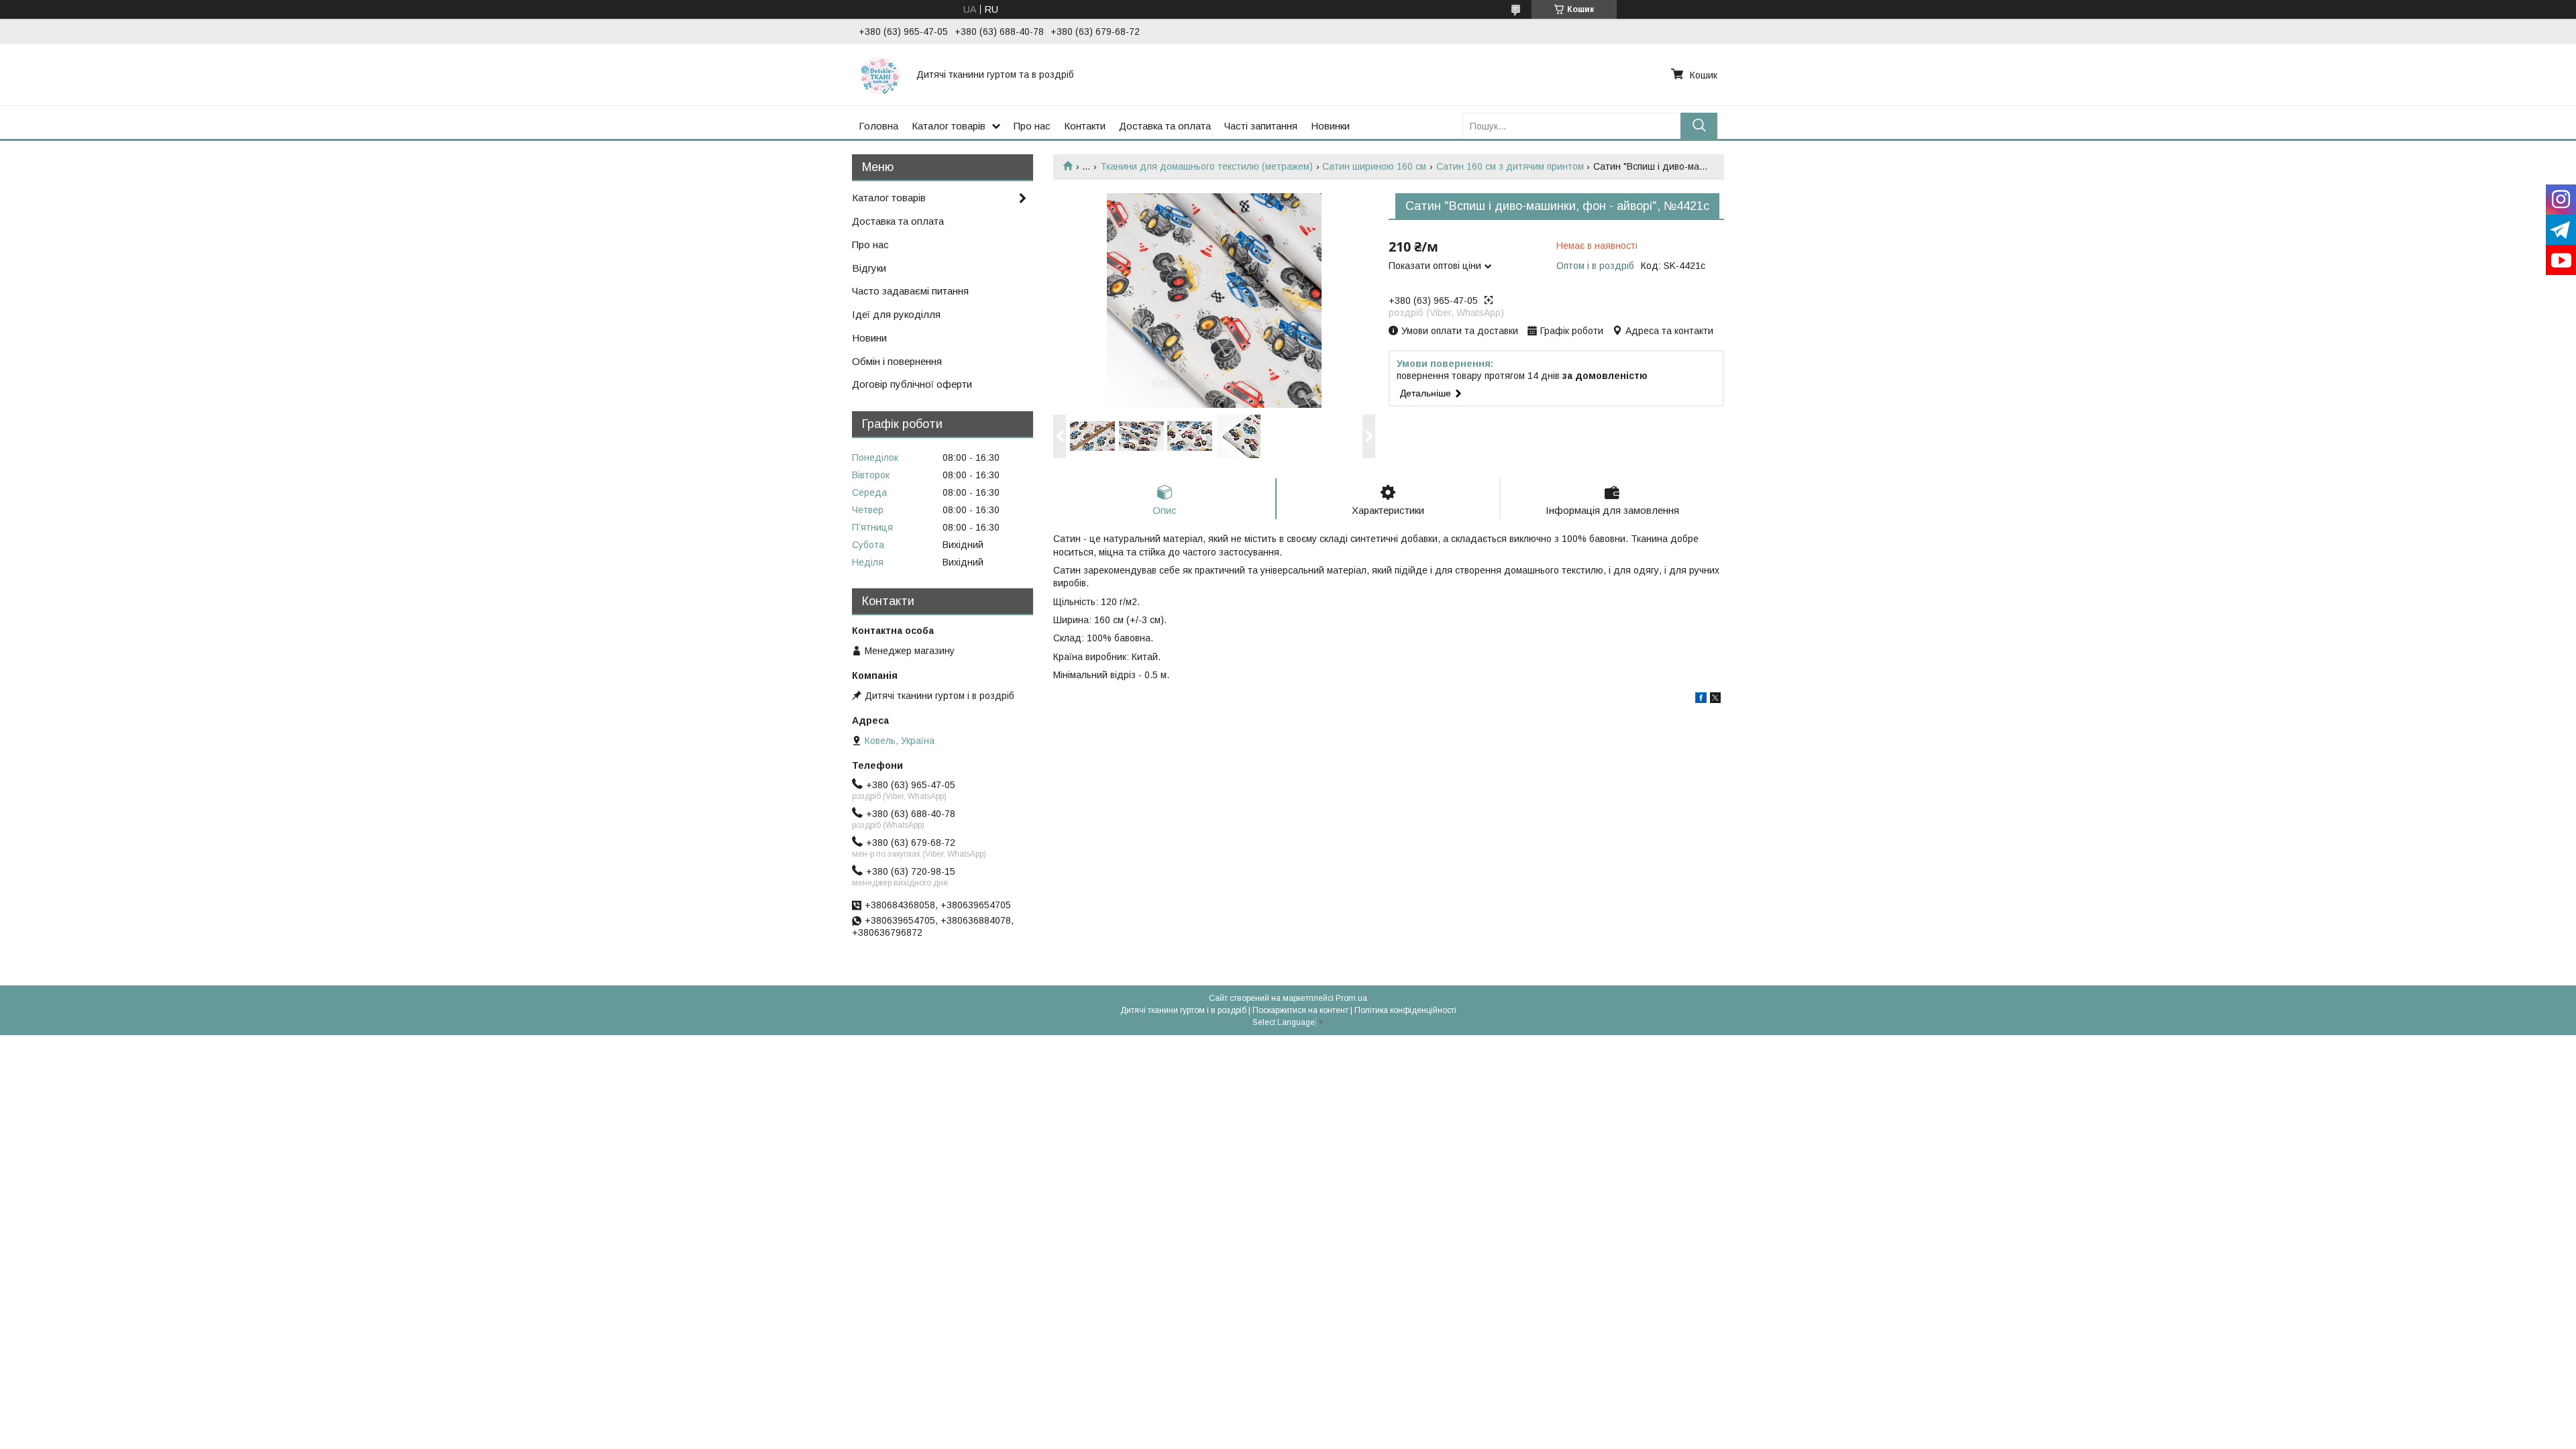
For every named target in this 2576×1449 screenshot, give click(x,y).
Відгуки (869, 268)
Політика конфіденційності (1405, 1010)
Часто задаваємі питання (910, 291)
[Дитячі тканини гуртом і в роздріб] (879, 74)
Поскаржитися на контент (1300, 1010)
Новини (869, 338)
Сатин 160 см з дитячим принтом (1510, 166)
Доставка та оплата (1165, 126)
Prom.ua (1351, 998)
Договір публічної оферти (912, 384)
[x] (1715, 700)
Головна (878, 126)
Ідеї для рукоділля (896, 314)
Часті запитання (1261, 126)
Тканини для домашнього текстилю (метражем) (1206, 166)
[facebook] (1701, 700)
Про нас (1032, 126)
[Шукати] (1699, 126)
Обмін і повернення (897, 361)
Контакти (1085, 126)
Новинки (1330, 126)
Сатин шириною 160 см (1374, 166)
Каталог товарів (949, 126)
